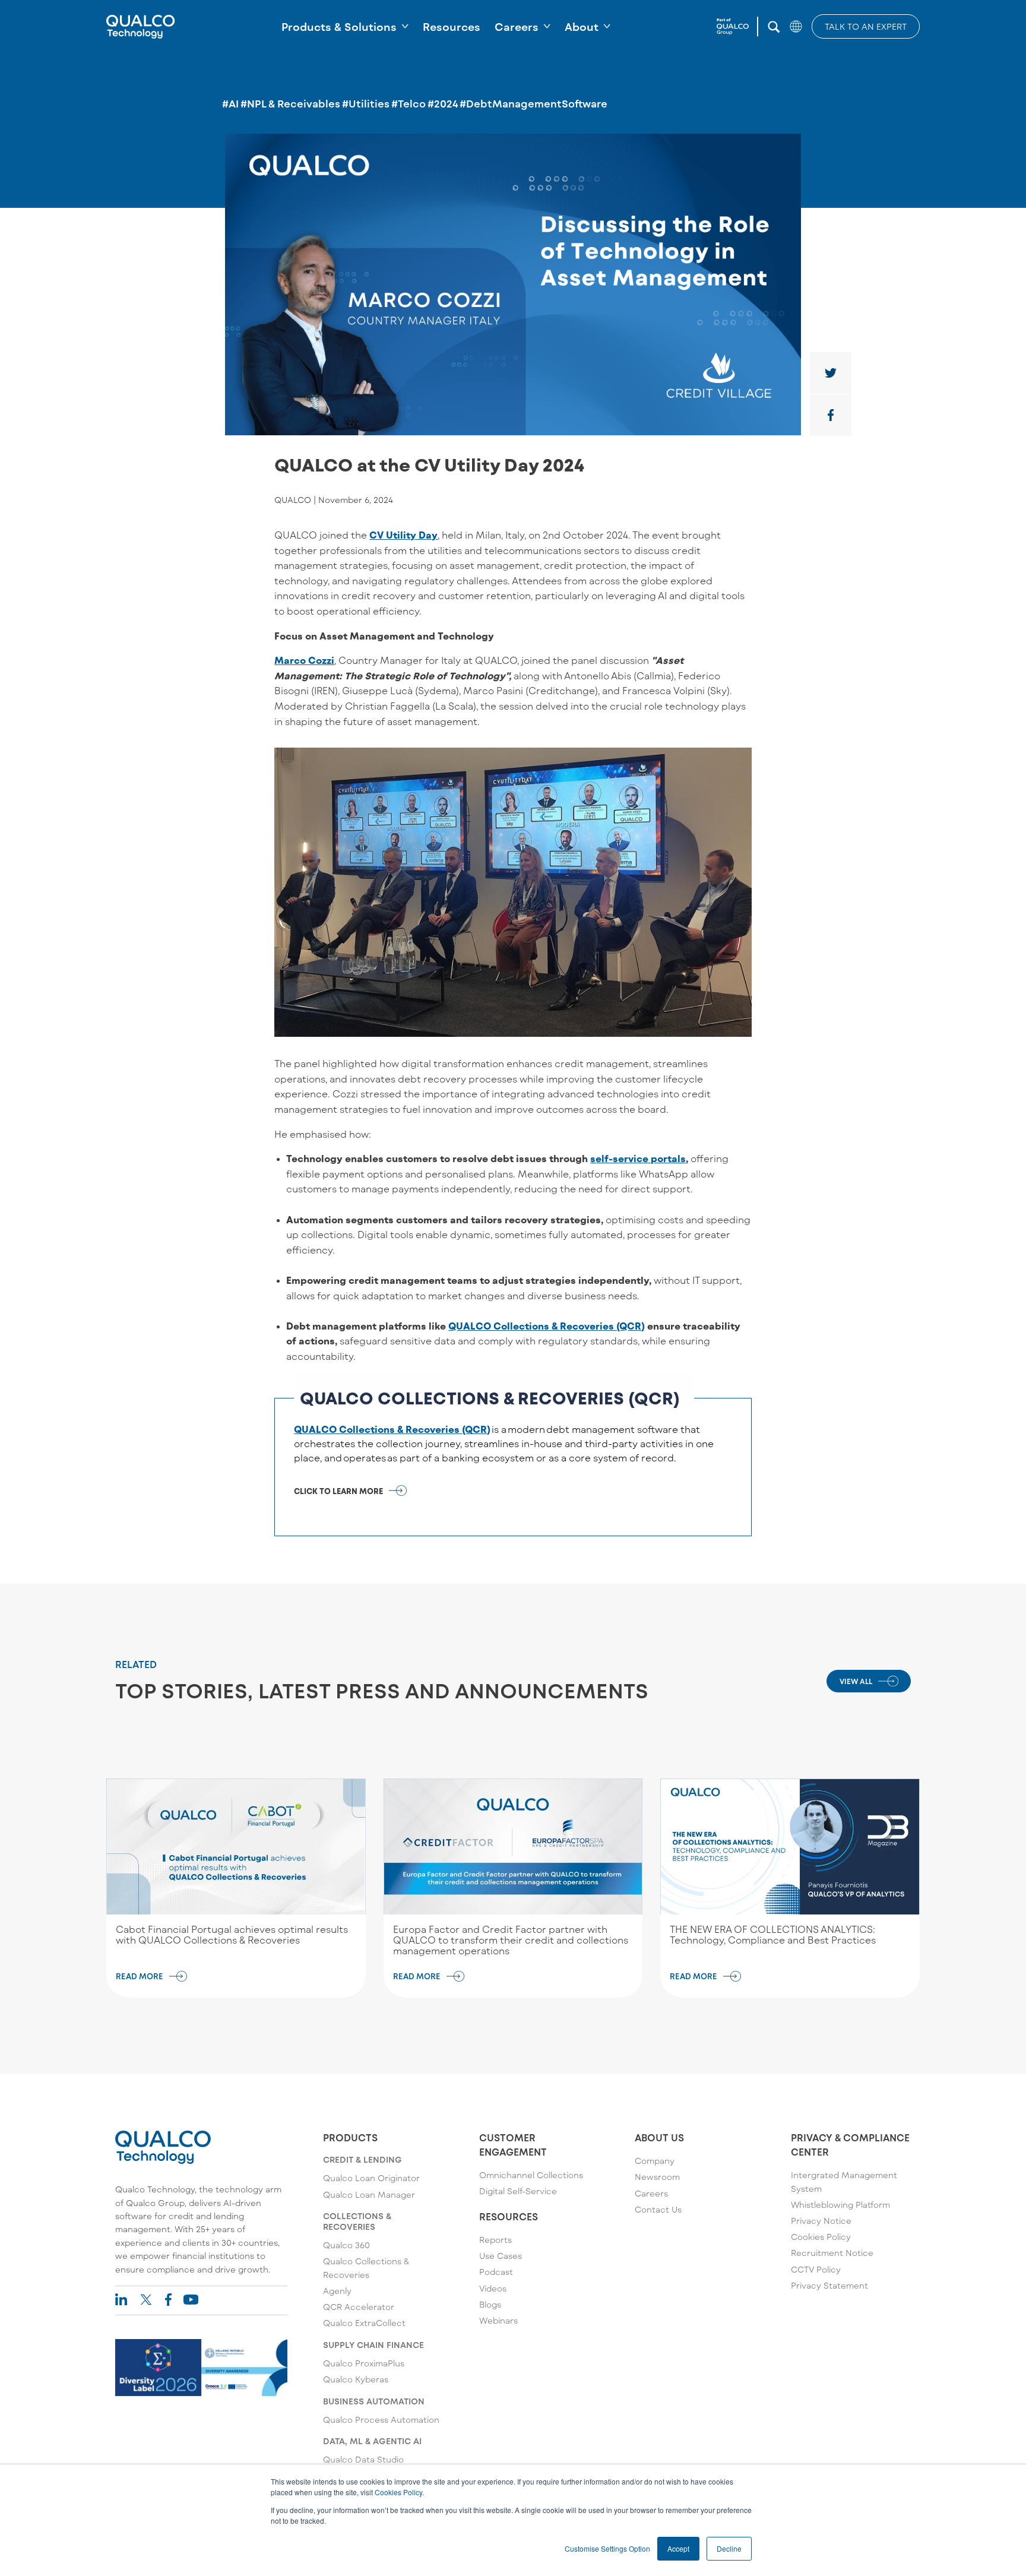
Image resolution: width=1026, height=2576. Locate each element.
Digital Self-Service (518, 2191)
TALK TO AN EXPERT (866, 26)
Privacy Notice (821, 2221)
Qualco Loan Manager (369, 2194)
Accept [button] (678, 2548)
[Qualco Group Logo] (737, 27)
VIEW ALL (856, 1681)
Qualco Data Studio (363, 2459)
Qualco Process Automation (381, 2420)
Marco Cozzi (304, 660)
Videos (493, 2288)
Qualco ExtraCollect (364, 2323)
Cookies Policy (398, 2492)
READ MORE (140, 1976)
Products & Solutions (339, 27)
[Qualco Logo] (141, 27)
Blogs (490, 2304)
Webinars (498, 2320)
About (582, 27)
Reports (495, 2240)
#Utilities (366, 103)
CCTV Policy (816, 2269)
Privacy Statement (829, 2285)
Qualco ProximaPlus (364, 2363)
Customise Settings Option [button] (607, 2548)
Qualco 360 (346, 2245)
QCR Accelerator (359, 2307)
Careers (517, 27)
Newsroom (657, 2177)
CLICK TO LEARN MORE (338, 1491)
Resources (452, 27)
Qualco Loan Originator (371, 2178)
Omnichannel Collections (531, 2175)
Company (655, 2161)
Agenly (337, 2291)
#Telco (408, 103)
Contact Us (658, 2209)
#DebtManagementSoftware (533, 103)
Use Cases (501, 2256)
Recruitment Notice (832, 2253)
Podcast (496, 2272)
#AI (230, 103)
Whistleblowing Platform (840, 2205)
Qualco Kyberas (356, 2379)
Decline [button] (729, 2548)
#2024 (443, 103)
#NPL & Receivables (290, 103)
